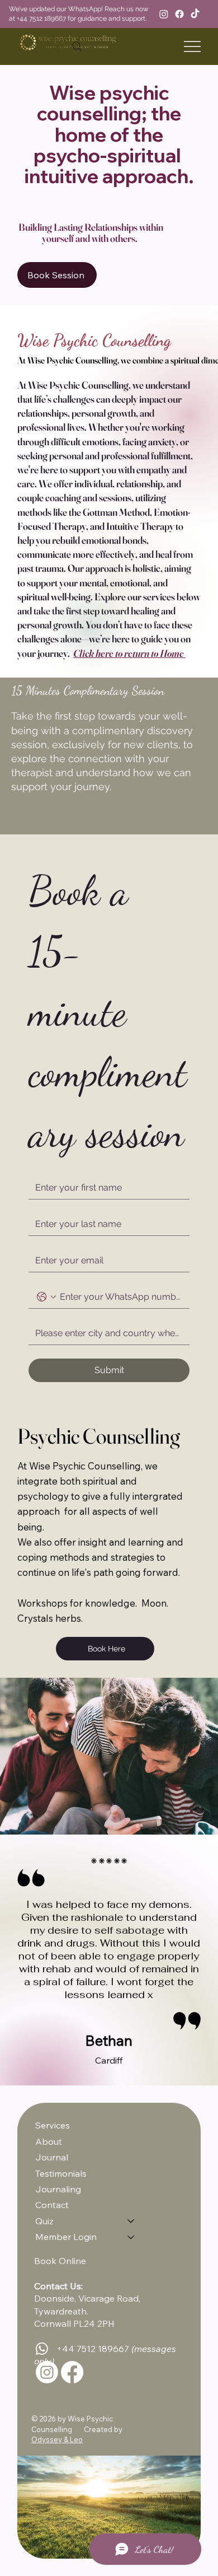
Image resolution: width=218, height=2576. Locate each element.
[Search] (77, 46)
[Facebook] (179, 14)
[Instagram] (164, 14)
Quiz (44, 2221)
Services (53, 2125)
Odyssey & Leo (57, 2439)
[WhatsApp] (42, 2349)
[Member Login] (131, 2237)
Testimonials (61, 2173)
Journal (52, 2157)
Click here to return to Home (129, 653)
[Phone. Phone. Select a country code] (46, 1297)
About (49, 2141)
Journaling (58, 2189)
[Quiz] (131, 2221)
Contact (52, 2205)
